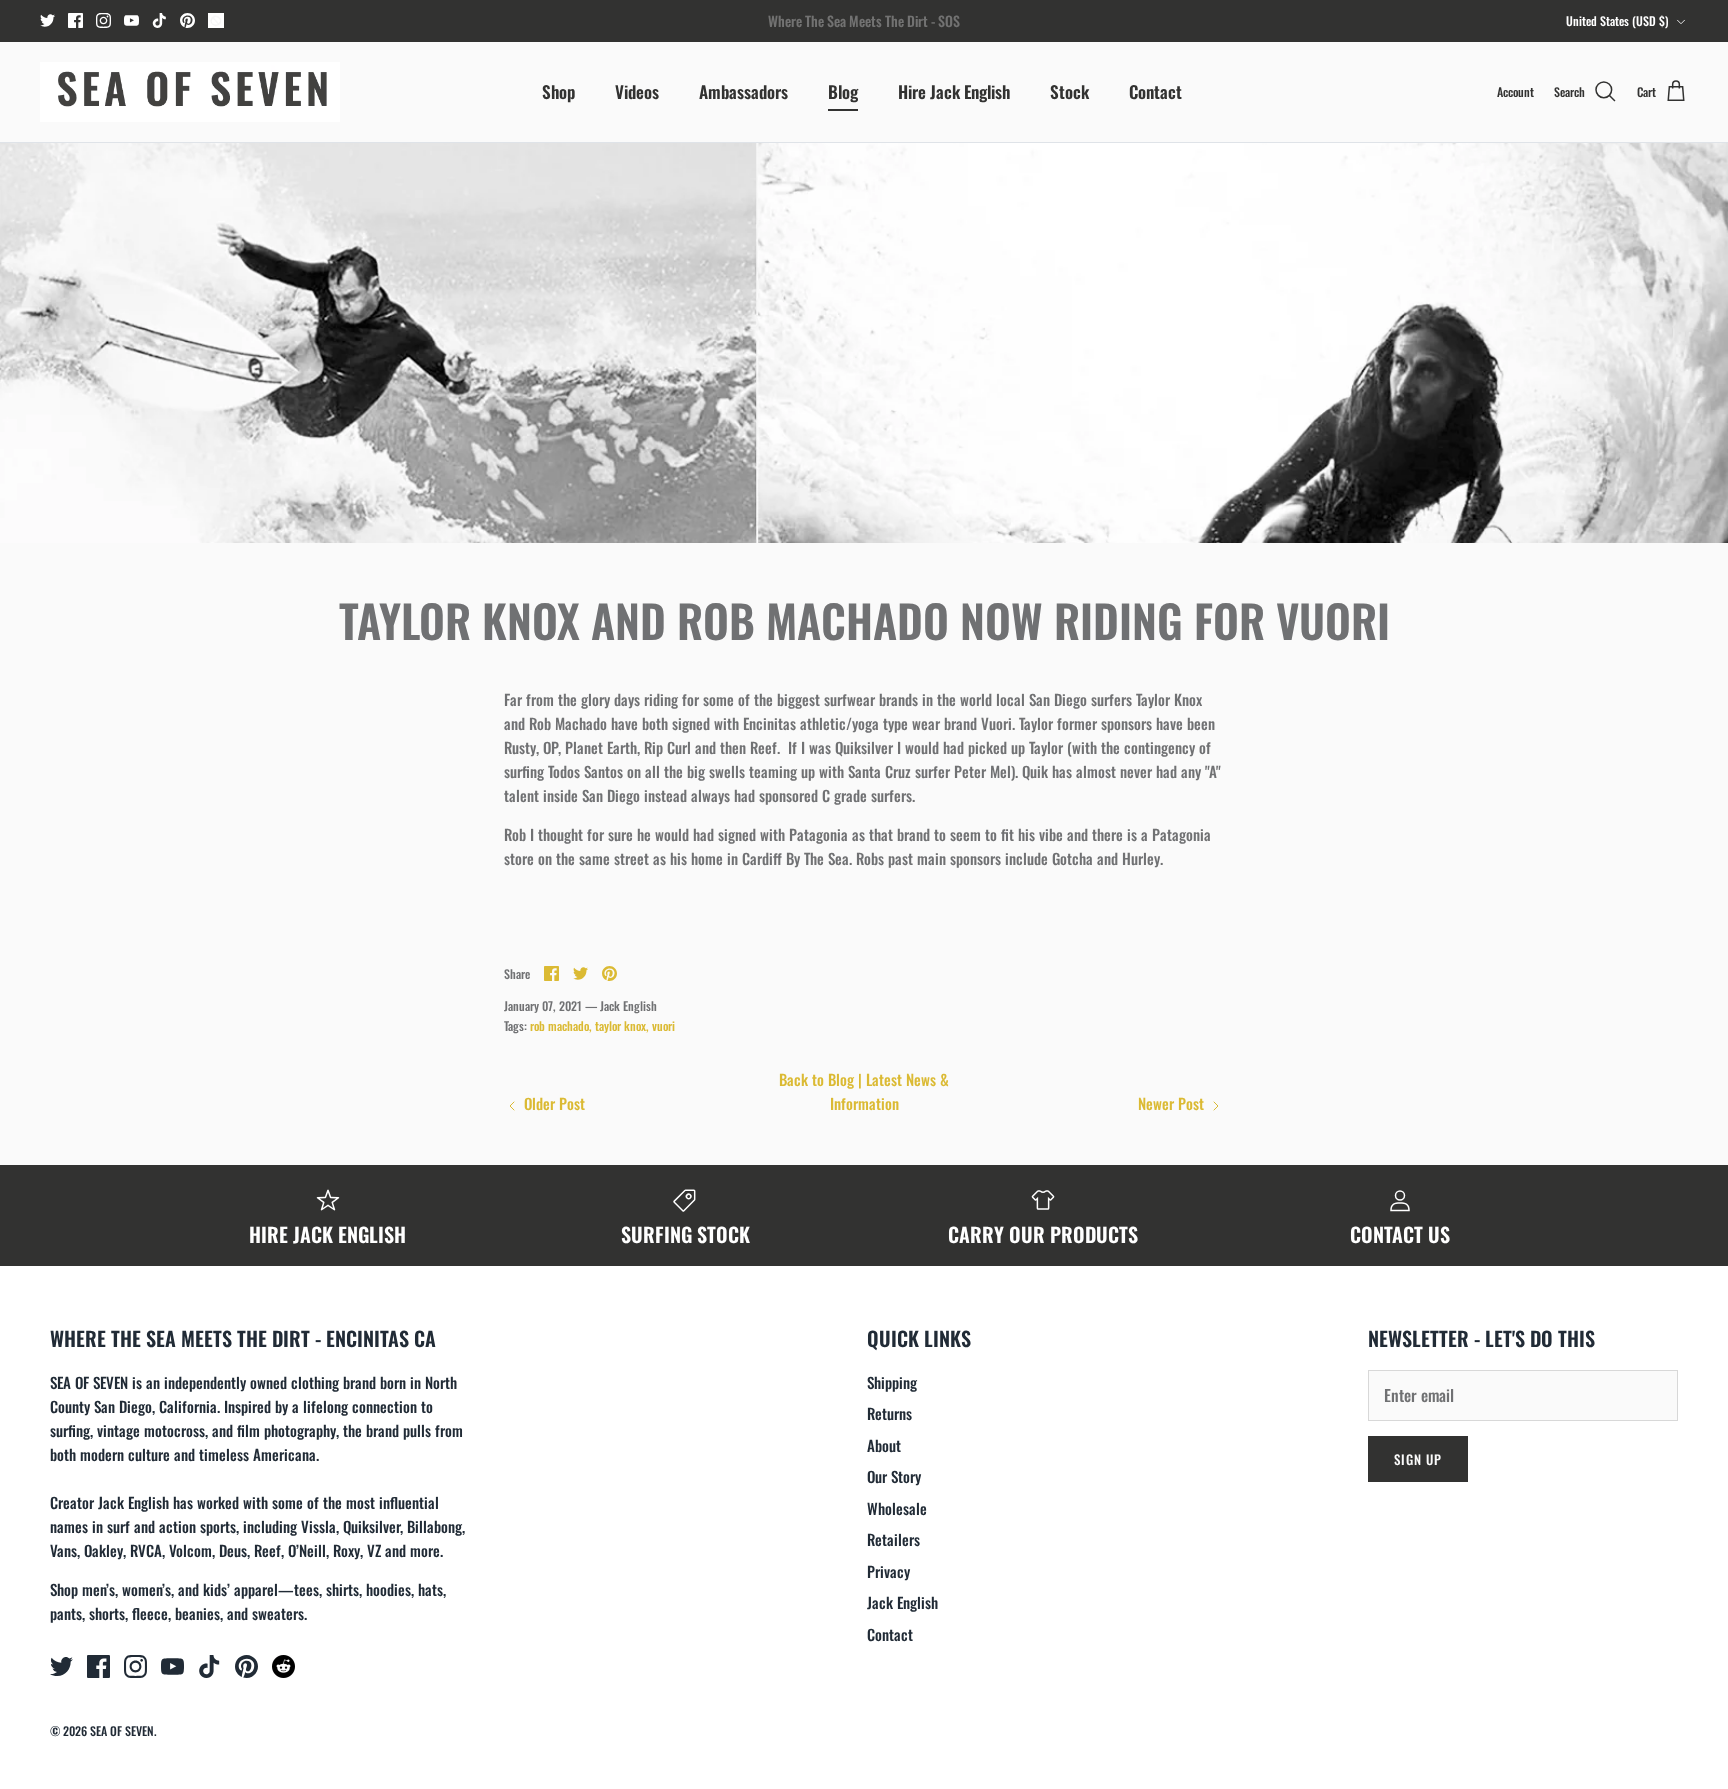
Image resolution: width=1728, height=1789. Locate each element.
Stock (1069, 91)
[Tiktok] (159, 20)
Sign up (1418, 1459)
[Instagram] (103, 20)
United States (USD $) (1617, 20)
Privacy (888, 1571)
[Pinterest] (187, 20)
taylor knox (620, 1025)
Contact (1155, 91)
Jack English (902, 1602)
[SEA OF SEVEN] (190, 92)
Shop (558, 91)
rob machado (559, 1025)
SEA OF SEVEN (122, 1730)
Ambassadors (743, 91)
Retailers (893, 1539)
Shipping (892, 1382)
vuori (663, 1025)
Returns (889, 1413)
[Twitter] (47, 20)
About (884, 1445)
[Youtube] (131, 20)
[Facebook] (75, 20)
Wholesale (897, 1508)
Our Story (894, 1476)
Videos (637, 91)
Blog (843, 91)
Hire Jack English (954, 91)
